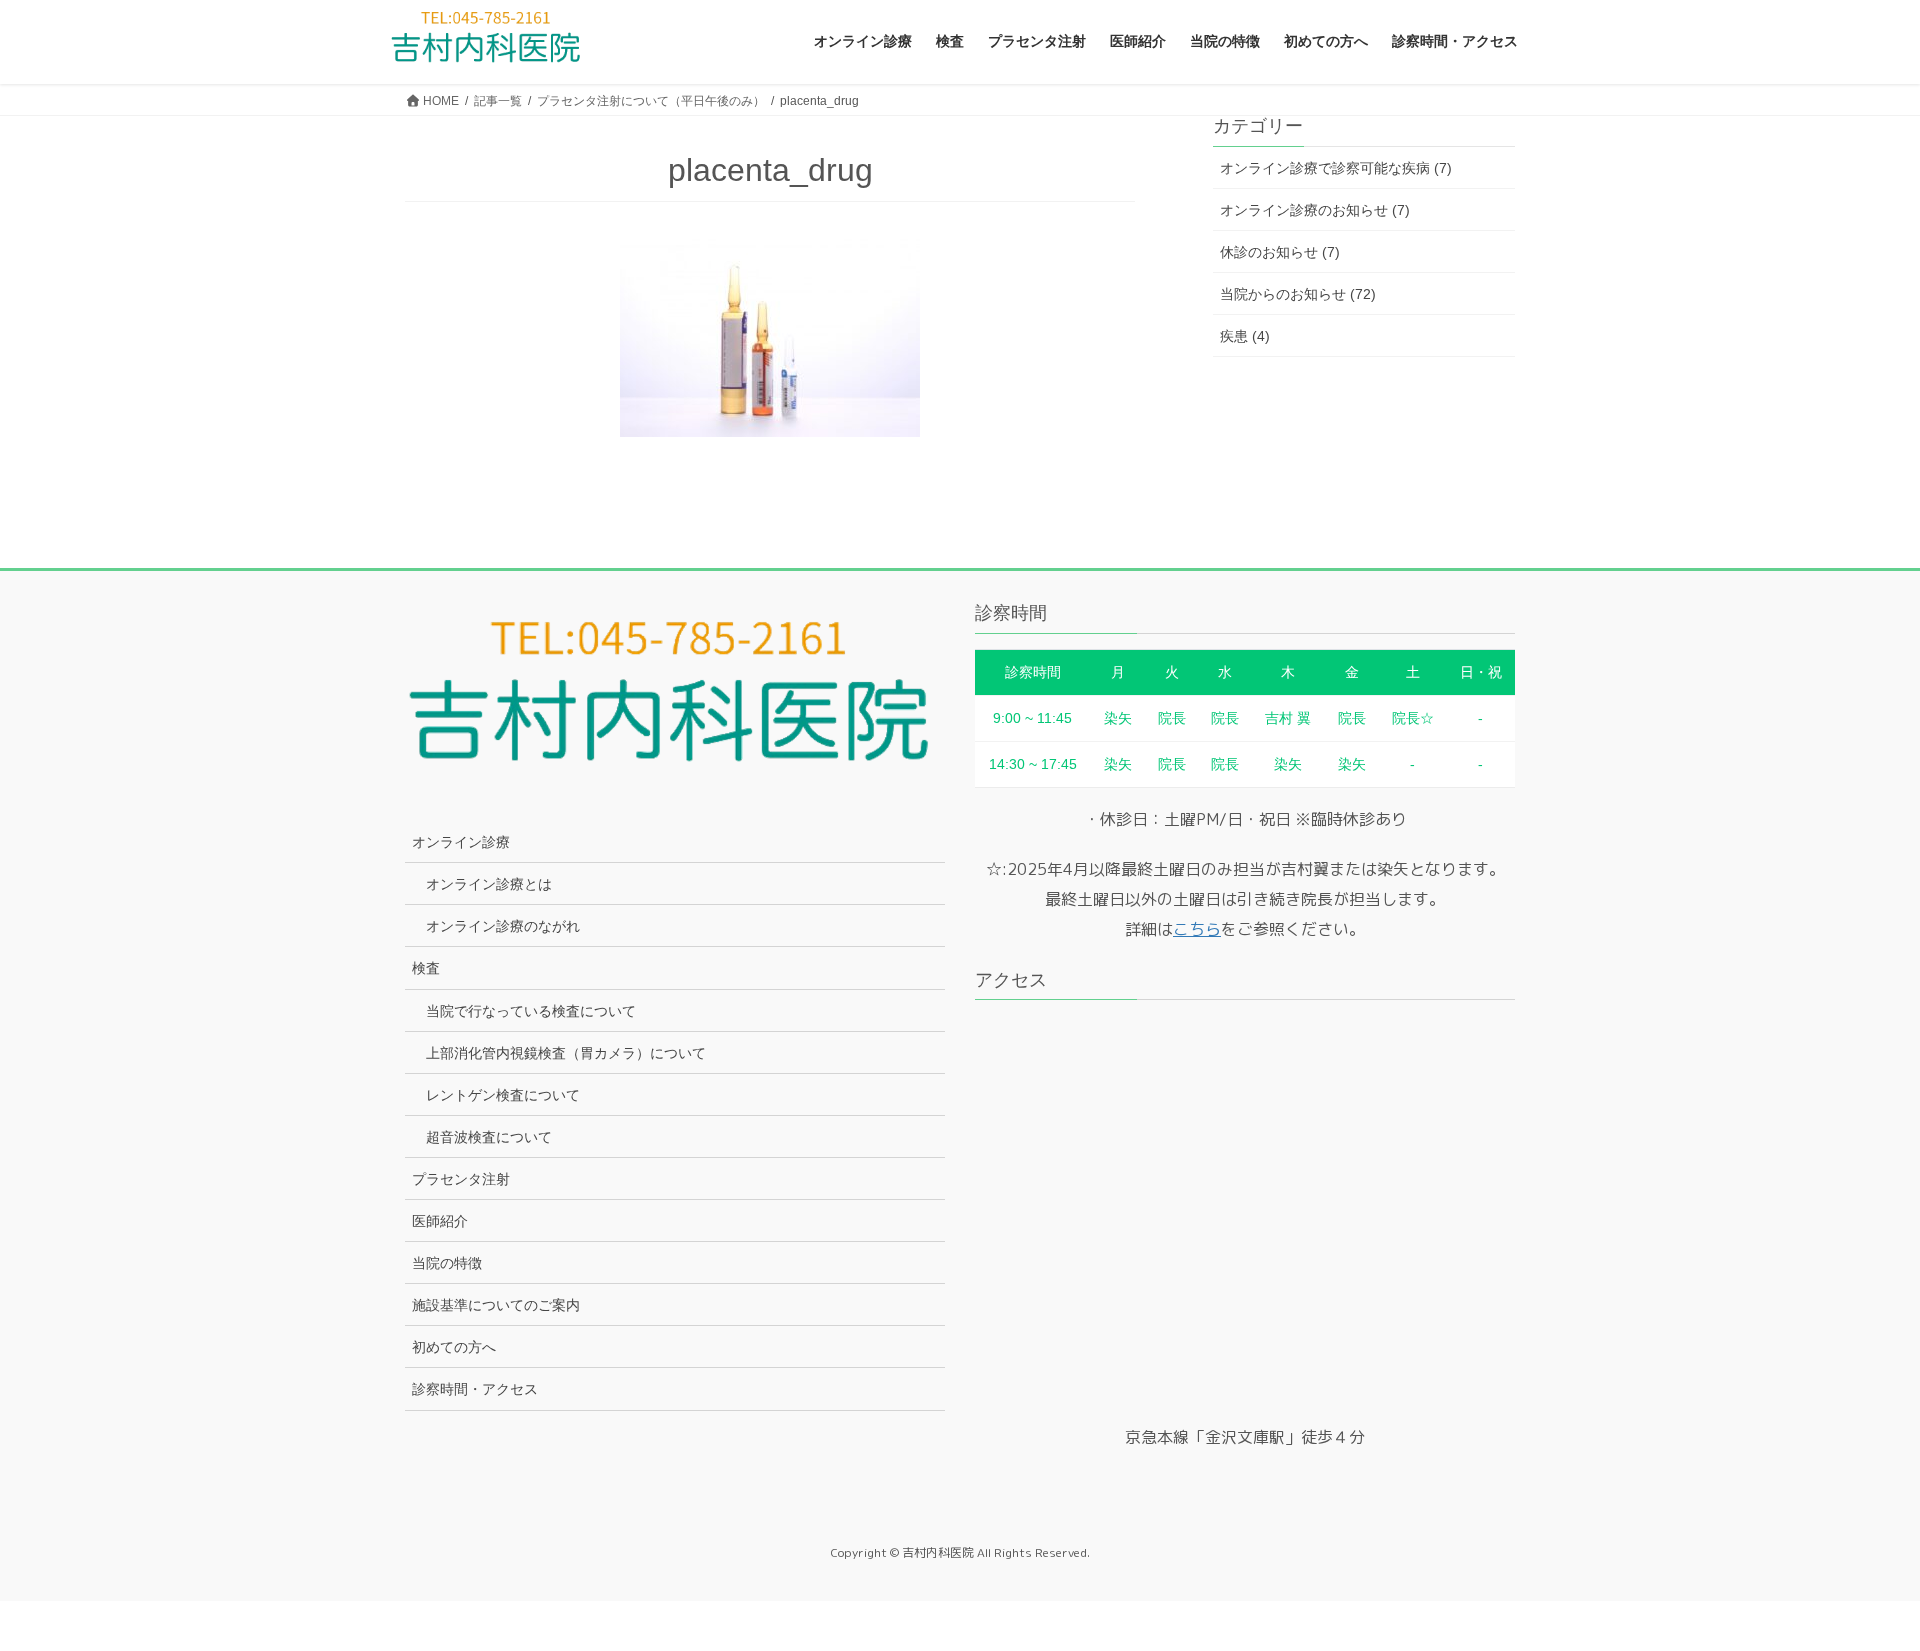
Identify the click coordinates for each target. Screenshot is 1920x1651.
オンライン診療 (461, 842)
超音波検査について (489, 1137)
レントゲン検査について (503, 1095)
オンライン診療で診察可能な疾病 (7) (1336, 168)
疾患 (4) (1245, 336)
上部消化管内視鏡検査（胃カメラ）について (566, 1053)
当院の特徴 (447, 1263)
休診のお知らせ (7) (1280, 252)
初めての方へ (454, 1347)
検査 (426, 968)
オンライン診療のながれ (503, 926)
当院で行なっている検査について (531, 1011)
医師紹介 (440, 1221)
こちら (1197, 929)
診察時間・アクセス (475, 1389)
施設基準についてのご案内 (496, 1305)
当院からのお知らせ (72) (1298, 294)
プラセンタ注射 (461, 1179)
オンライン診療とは (489, 884)
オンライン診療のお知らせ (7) (1315, 210)
